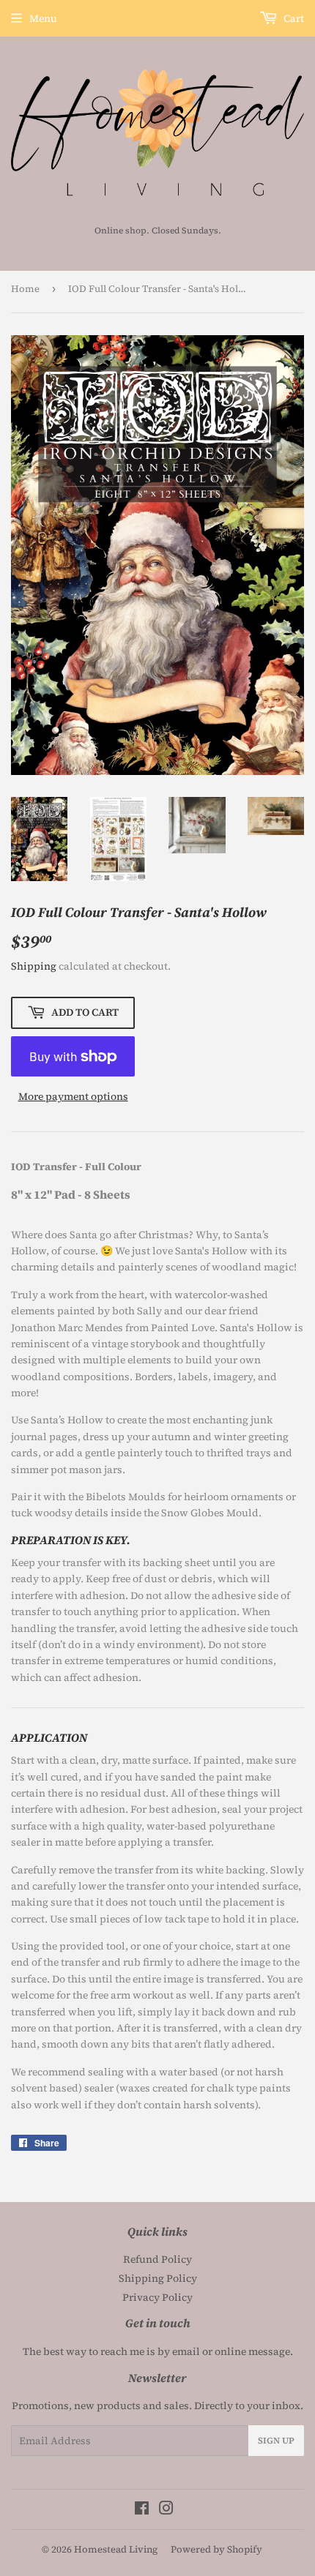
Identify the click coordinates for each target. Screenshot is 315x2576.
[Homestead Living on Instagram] (166, 2510)
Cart (293, 18)
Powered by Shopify (216, 2549)
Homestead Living (116, 2549)
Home (25, 289)
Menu (43, 18)
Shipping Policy (158, 2278)
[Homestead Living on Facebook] (142, 2510)
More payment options (73, 1096)
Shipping (34, 966)
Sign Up (276, 2441)
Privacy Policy (157, 2297)
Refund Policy (157, 2259)
